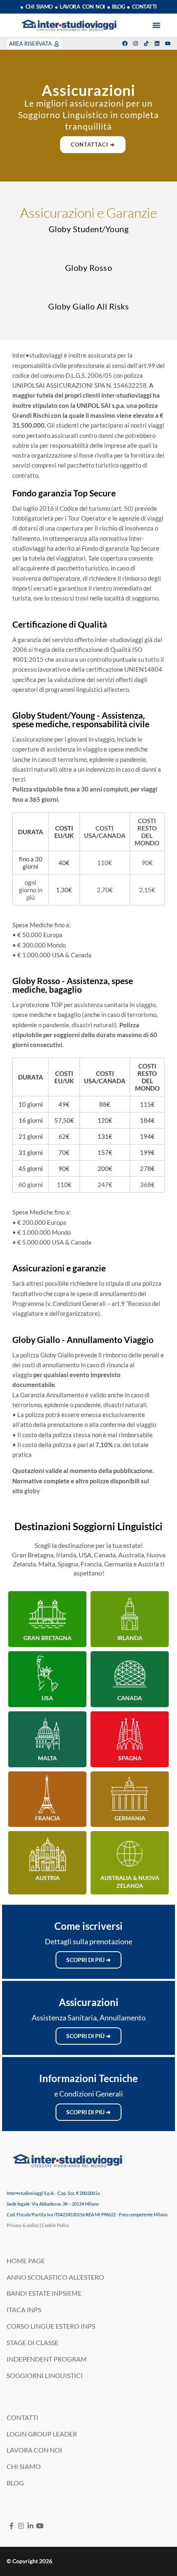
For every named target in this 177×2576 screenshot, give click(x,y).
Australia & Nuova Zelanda (130, 1881)
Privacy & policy (23, 2225)
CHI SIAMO (24, 2466)
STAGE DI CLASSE (33, 2342)
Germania (130, 1818)
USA (47, 1698)
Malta (47, 1758)
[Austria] (47, 1854)
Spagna (130, 1758)
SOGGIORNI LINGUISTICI (45, 2375)
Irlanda (130, 1638)
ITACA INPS (24, 2310)
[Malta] (47, 1734)
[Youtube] (168, 43)
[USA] (47, 1674)
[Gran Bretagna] (47, 1614)
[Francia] (47, 1794)
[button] (156, 25)
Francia (48, 1818)
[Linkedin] (157, 43)
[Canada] (130, 1674)
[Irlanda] (130, 1614)
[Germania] (130, 1794)
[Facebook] (125, 43)
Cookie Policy (55, 2225)
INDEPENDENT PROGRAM (47, 2359)
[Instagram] (136, 43)
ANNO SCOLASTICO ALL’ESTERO (55, 2277)
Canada (130, 1698)
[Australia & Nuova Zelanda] (130, 1854)
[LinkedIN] (30, 2526)
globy (32, 1491)
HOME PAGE (26, 2261)
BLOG (15, 2483)
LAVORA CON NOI (34, 2450)
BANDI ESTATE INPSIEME (44, 2293)
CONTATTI (22, 2417)
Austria (48, 1878)
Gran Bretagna (48, 1638)
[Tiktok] (146, 43)
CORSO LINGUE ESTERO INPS (51, 2326)
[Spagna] (130, 1734)
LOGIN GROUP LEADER (42, 2434)
